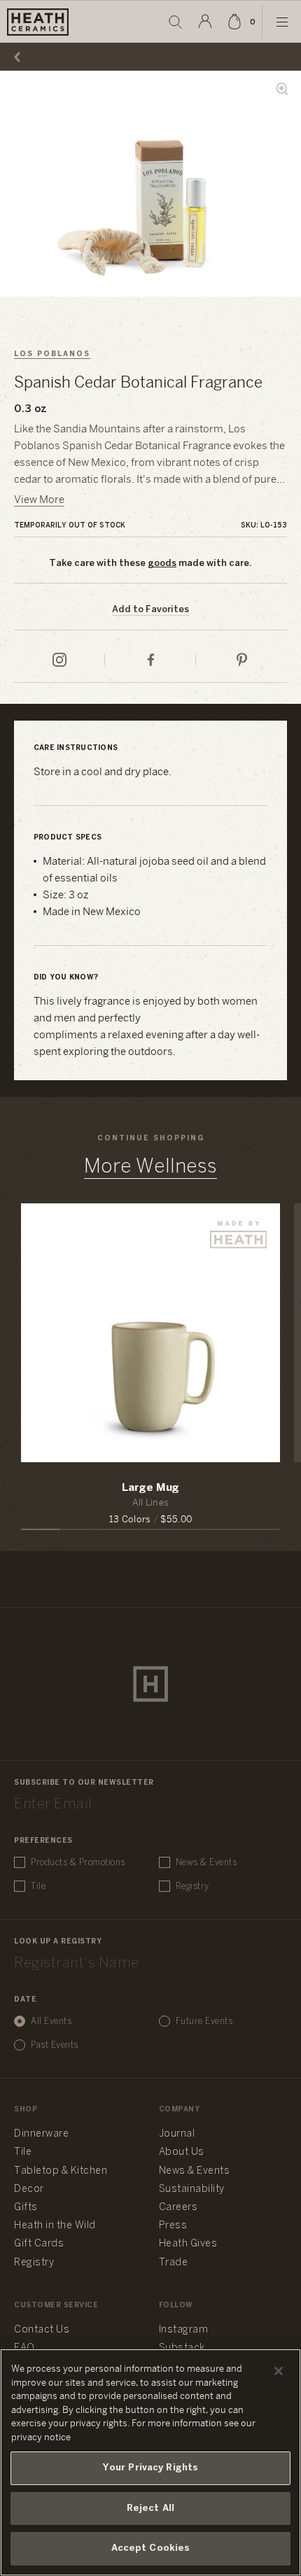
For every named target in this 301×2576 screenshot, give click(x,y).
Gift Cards (39, 2244)
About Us (182, 2152)
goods (162, 564)
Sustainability (192, 2189)
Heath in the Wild (55, 2226)
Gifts (26, 2208)
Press (173, 2226)
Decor (29, 2189)
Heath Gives (188, 2244)
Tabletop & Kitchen (61, 2171)
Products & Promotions (78, 1863)
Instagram (184, 2330)
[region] (150, 2462)
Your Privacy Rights (150, 2468)
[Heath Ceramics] (150, 1684)
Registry (192, 1887)
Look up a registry (58, 1942)
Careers (178, 2208)
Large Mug (150, 1488)
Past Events (55, 2045)
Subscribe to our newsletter (84, 1783)
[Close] (279, 2371)
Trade (174, 2263)
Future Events (204, 2022)
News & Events (206, 1863)
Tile (38, 1887)
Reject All (150, 2508)
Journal (177, 2134)
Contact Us (42, 2330)
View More (39, 500)
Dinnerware (41, 2134)
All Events (51, 2022)
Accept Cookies (151, 2548)
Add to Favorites (150, 610)
